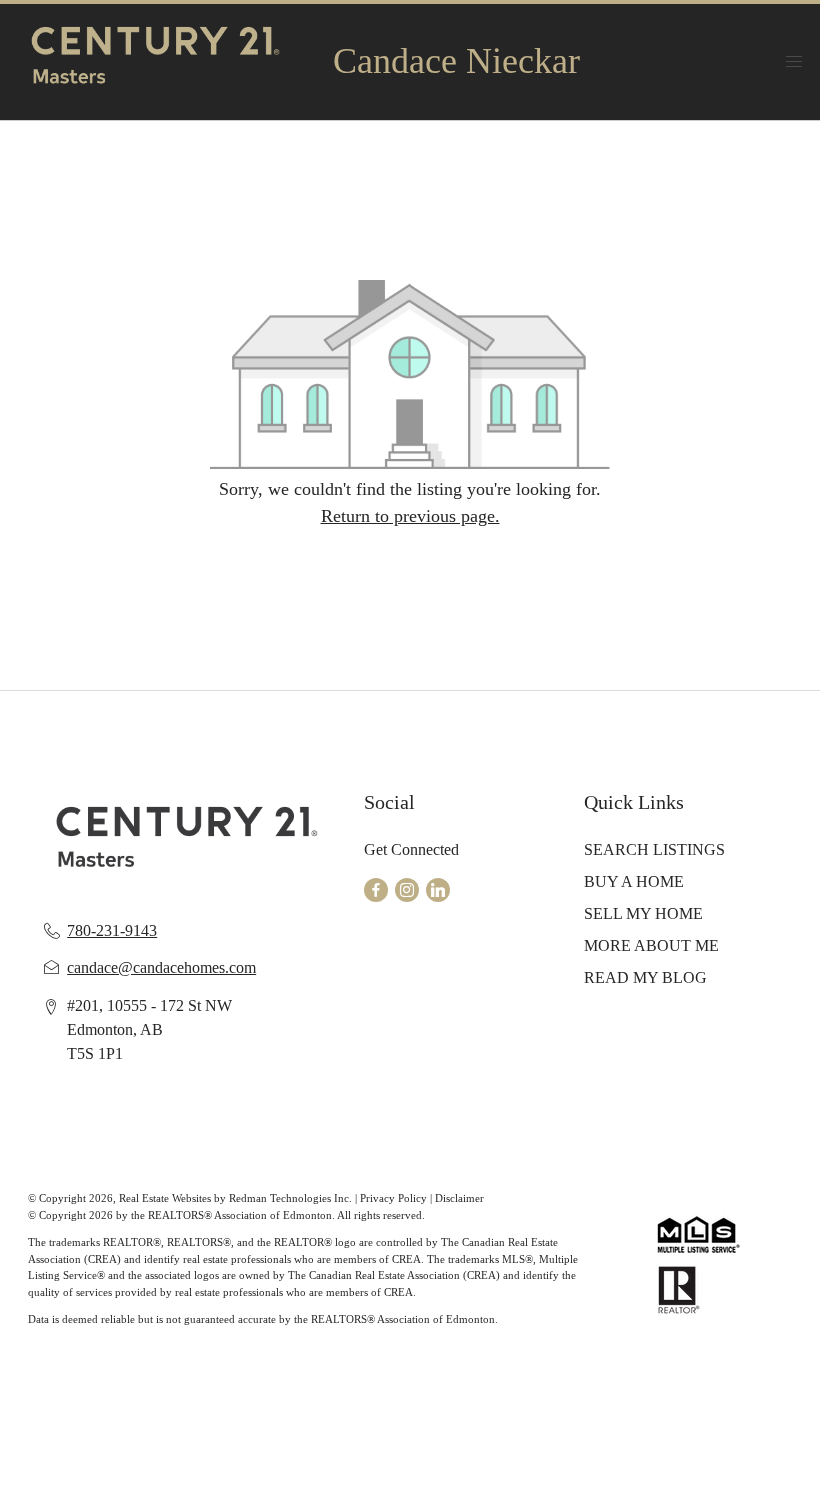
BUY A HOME (634, 881)
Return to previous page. (410, 516)
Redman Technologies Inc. (292, 1198)
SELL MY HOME (643, 913)
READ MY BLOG (645, 977)
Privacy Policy (393, 1198)
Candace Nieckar (456, 61)
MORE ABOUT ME (651, 945)
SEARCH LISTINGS (654, 849)
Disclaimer (459, 1198)
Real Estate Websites (166, 1198)
